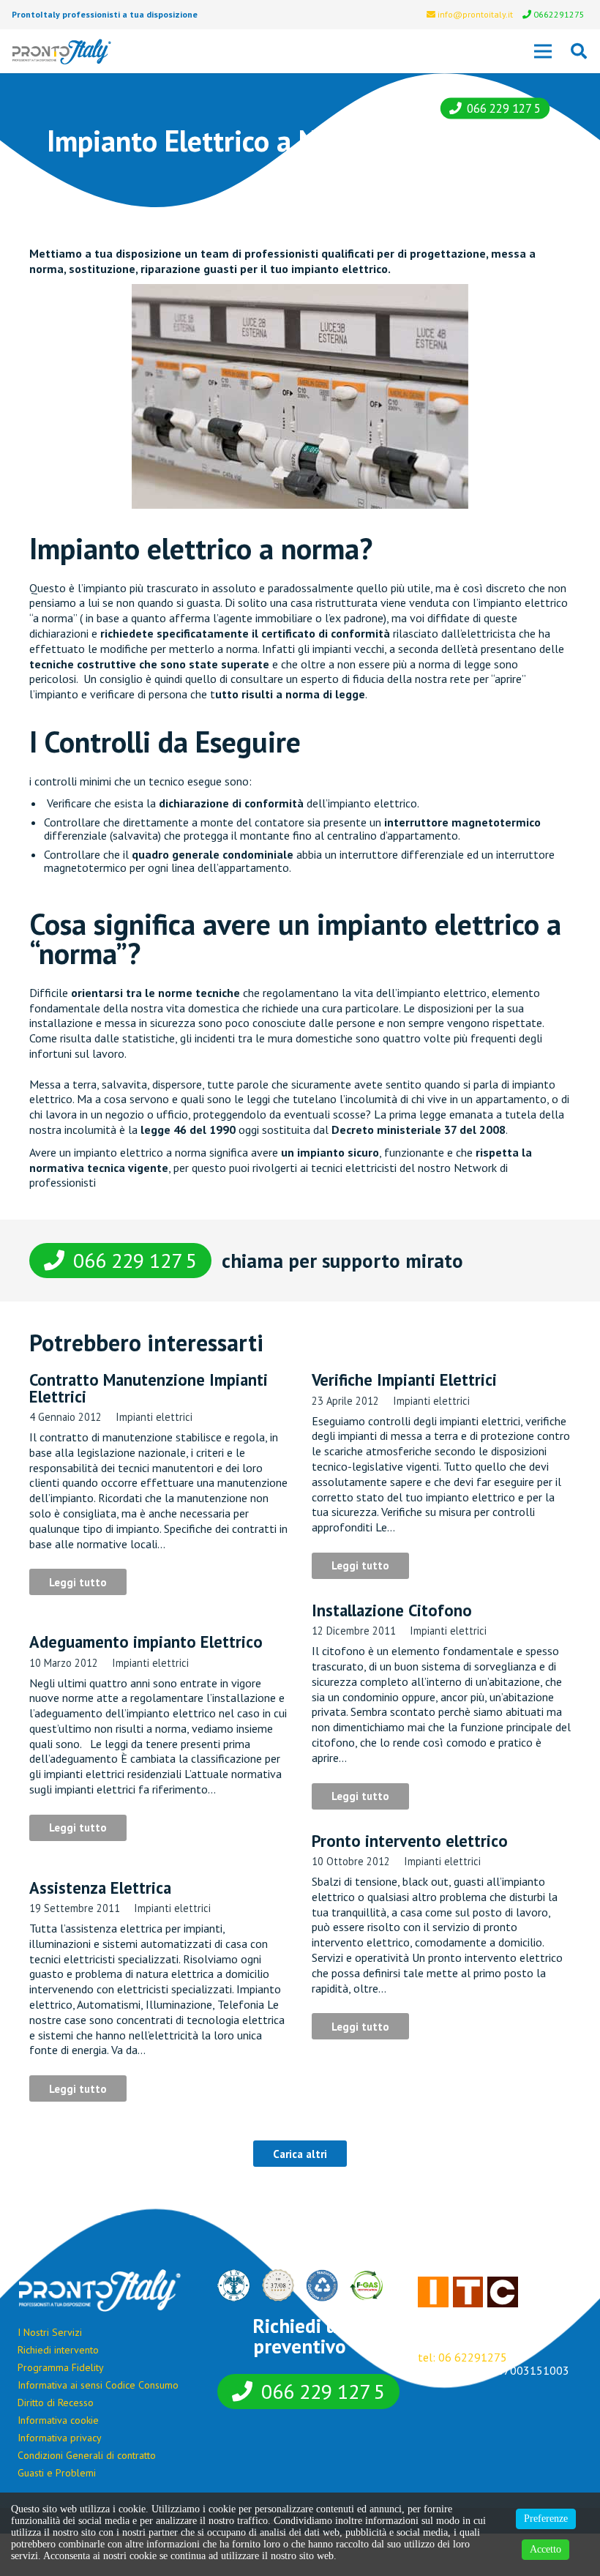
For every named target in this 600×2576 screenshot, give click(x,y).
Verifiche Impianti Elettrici (404, 1380)
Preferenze (546, 2519)
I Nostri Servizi (50, 2332)
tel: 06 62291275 (462, 2357)
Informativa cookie (58, 2420)
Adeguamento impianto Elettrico (146, 1642)
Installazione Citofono (392, 1610)
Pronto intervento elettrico (410, 1841)
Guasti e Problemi (57, 2473)
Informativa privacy (60, 2438)
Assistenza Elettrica (100, 1888)
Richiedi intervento (58, 2350)
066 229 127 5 (504, 108)
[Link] (62, 52)
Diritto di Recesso (56, 2403)
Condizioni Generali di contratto (87, 2455)
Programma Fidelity (61, 2367)
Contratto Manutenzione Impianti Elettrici (149, 1388)
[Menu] (543, 51)
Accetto (545, 2549)
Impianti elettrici (154, 1417)
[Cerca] (579, 52)
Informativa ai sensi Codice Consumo (98, 2385)
